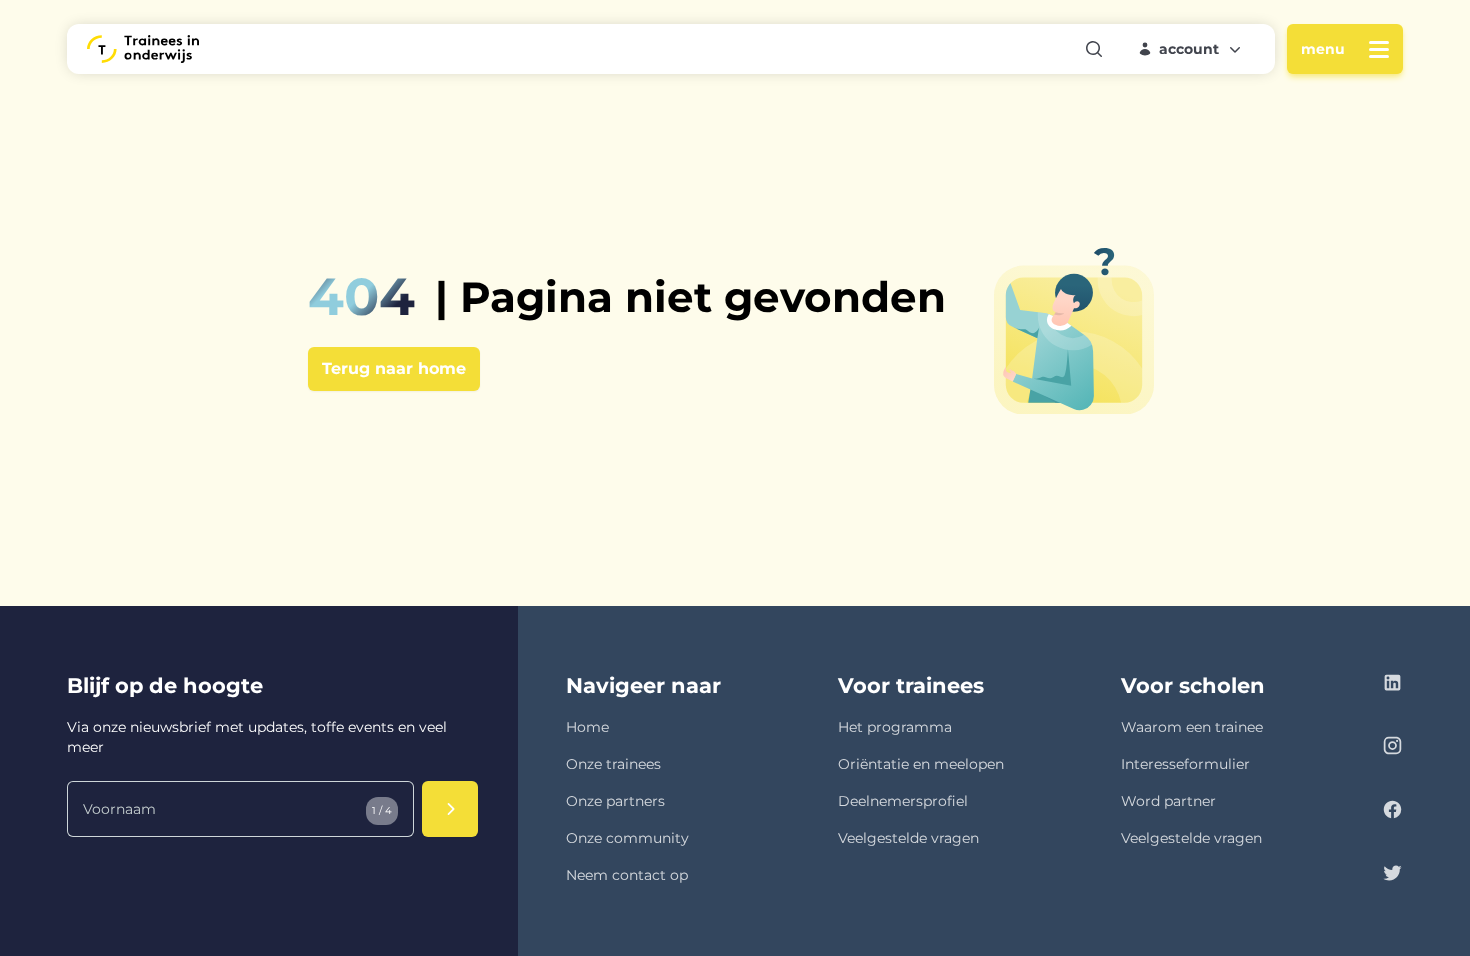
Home (587, 727)
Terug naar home (394, 368)
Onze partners (615, 801)
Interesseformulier (1185, 764)
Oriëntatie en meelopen (921, 764)
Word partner (1168, 801)
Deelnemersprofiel (903, 801)
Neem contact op (627, 875)
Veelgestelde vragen (908, 838)
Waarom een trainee (1192, 727)
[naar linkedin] (1392, 685)
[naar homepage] (143, 49)
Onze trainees (613, 764)
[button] (1191, 49)
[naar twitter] (1392, 875)
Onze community (627, 838)
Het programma (895, 727)
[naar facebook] (1392, 812)
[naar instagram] (1392, 748)
